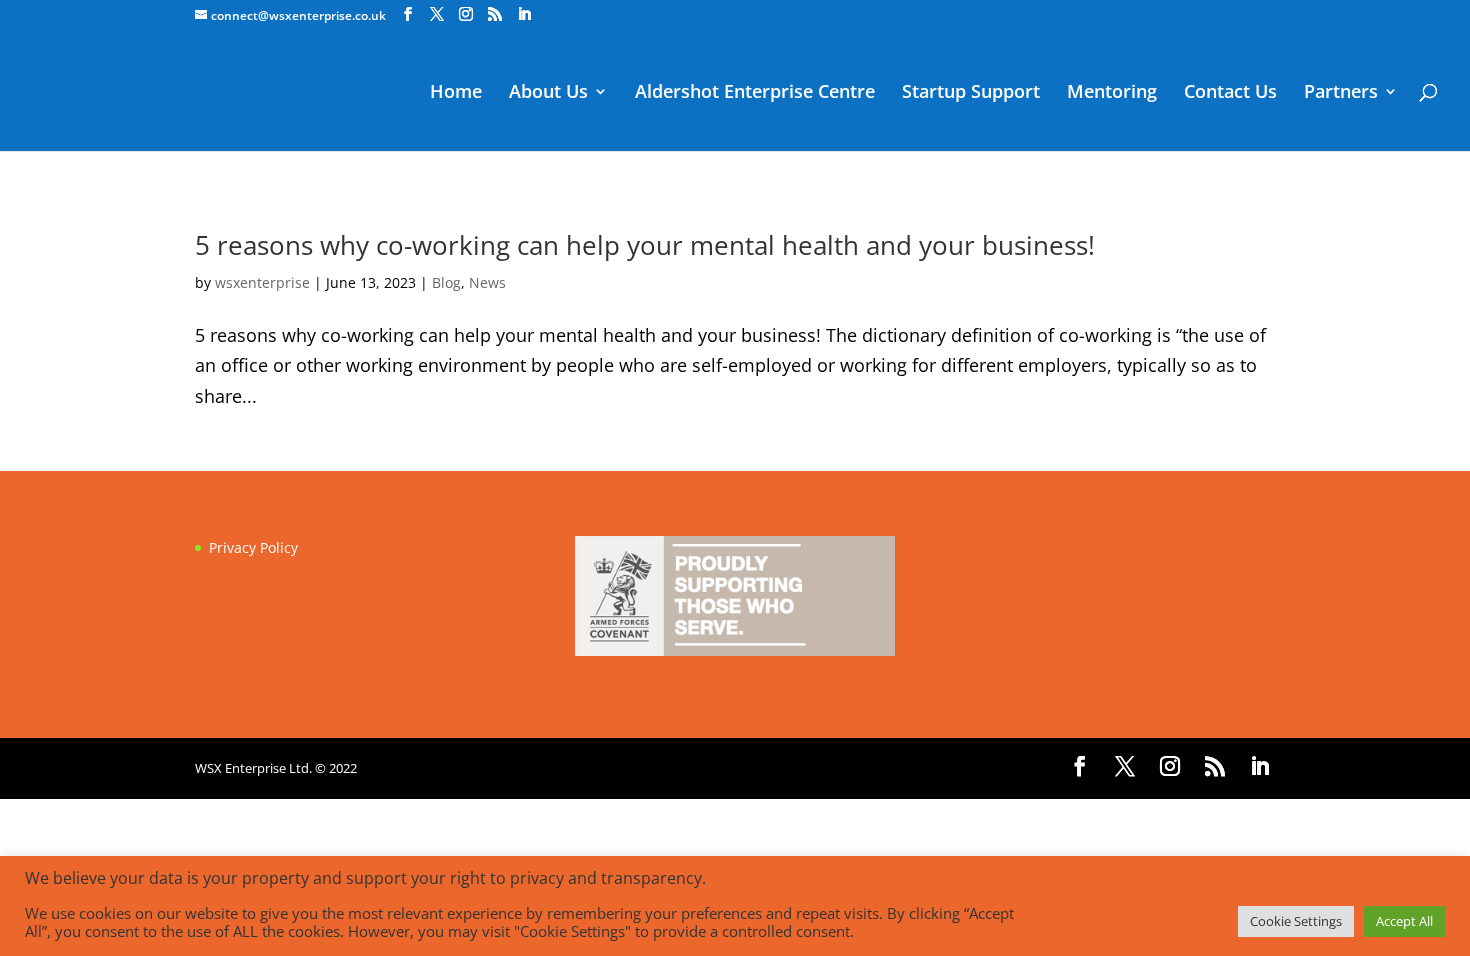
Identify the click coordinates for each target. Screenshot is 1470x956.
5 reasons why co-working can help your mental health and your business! (645, 245)
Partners (1341, 93)
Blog (446, 282)
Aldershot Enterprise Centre (755, 93)
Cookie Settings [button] (1296, 921)
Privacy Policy (253, 547)
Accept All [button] (1404, 921)
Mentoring (1112, 93)
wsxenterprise (262, 282)
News (487, 282)
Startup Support (971, 93)
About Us (548, 93)
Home (456, 93)
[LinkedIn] (524, 14)
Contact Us (1230, 93)
